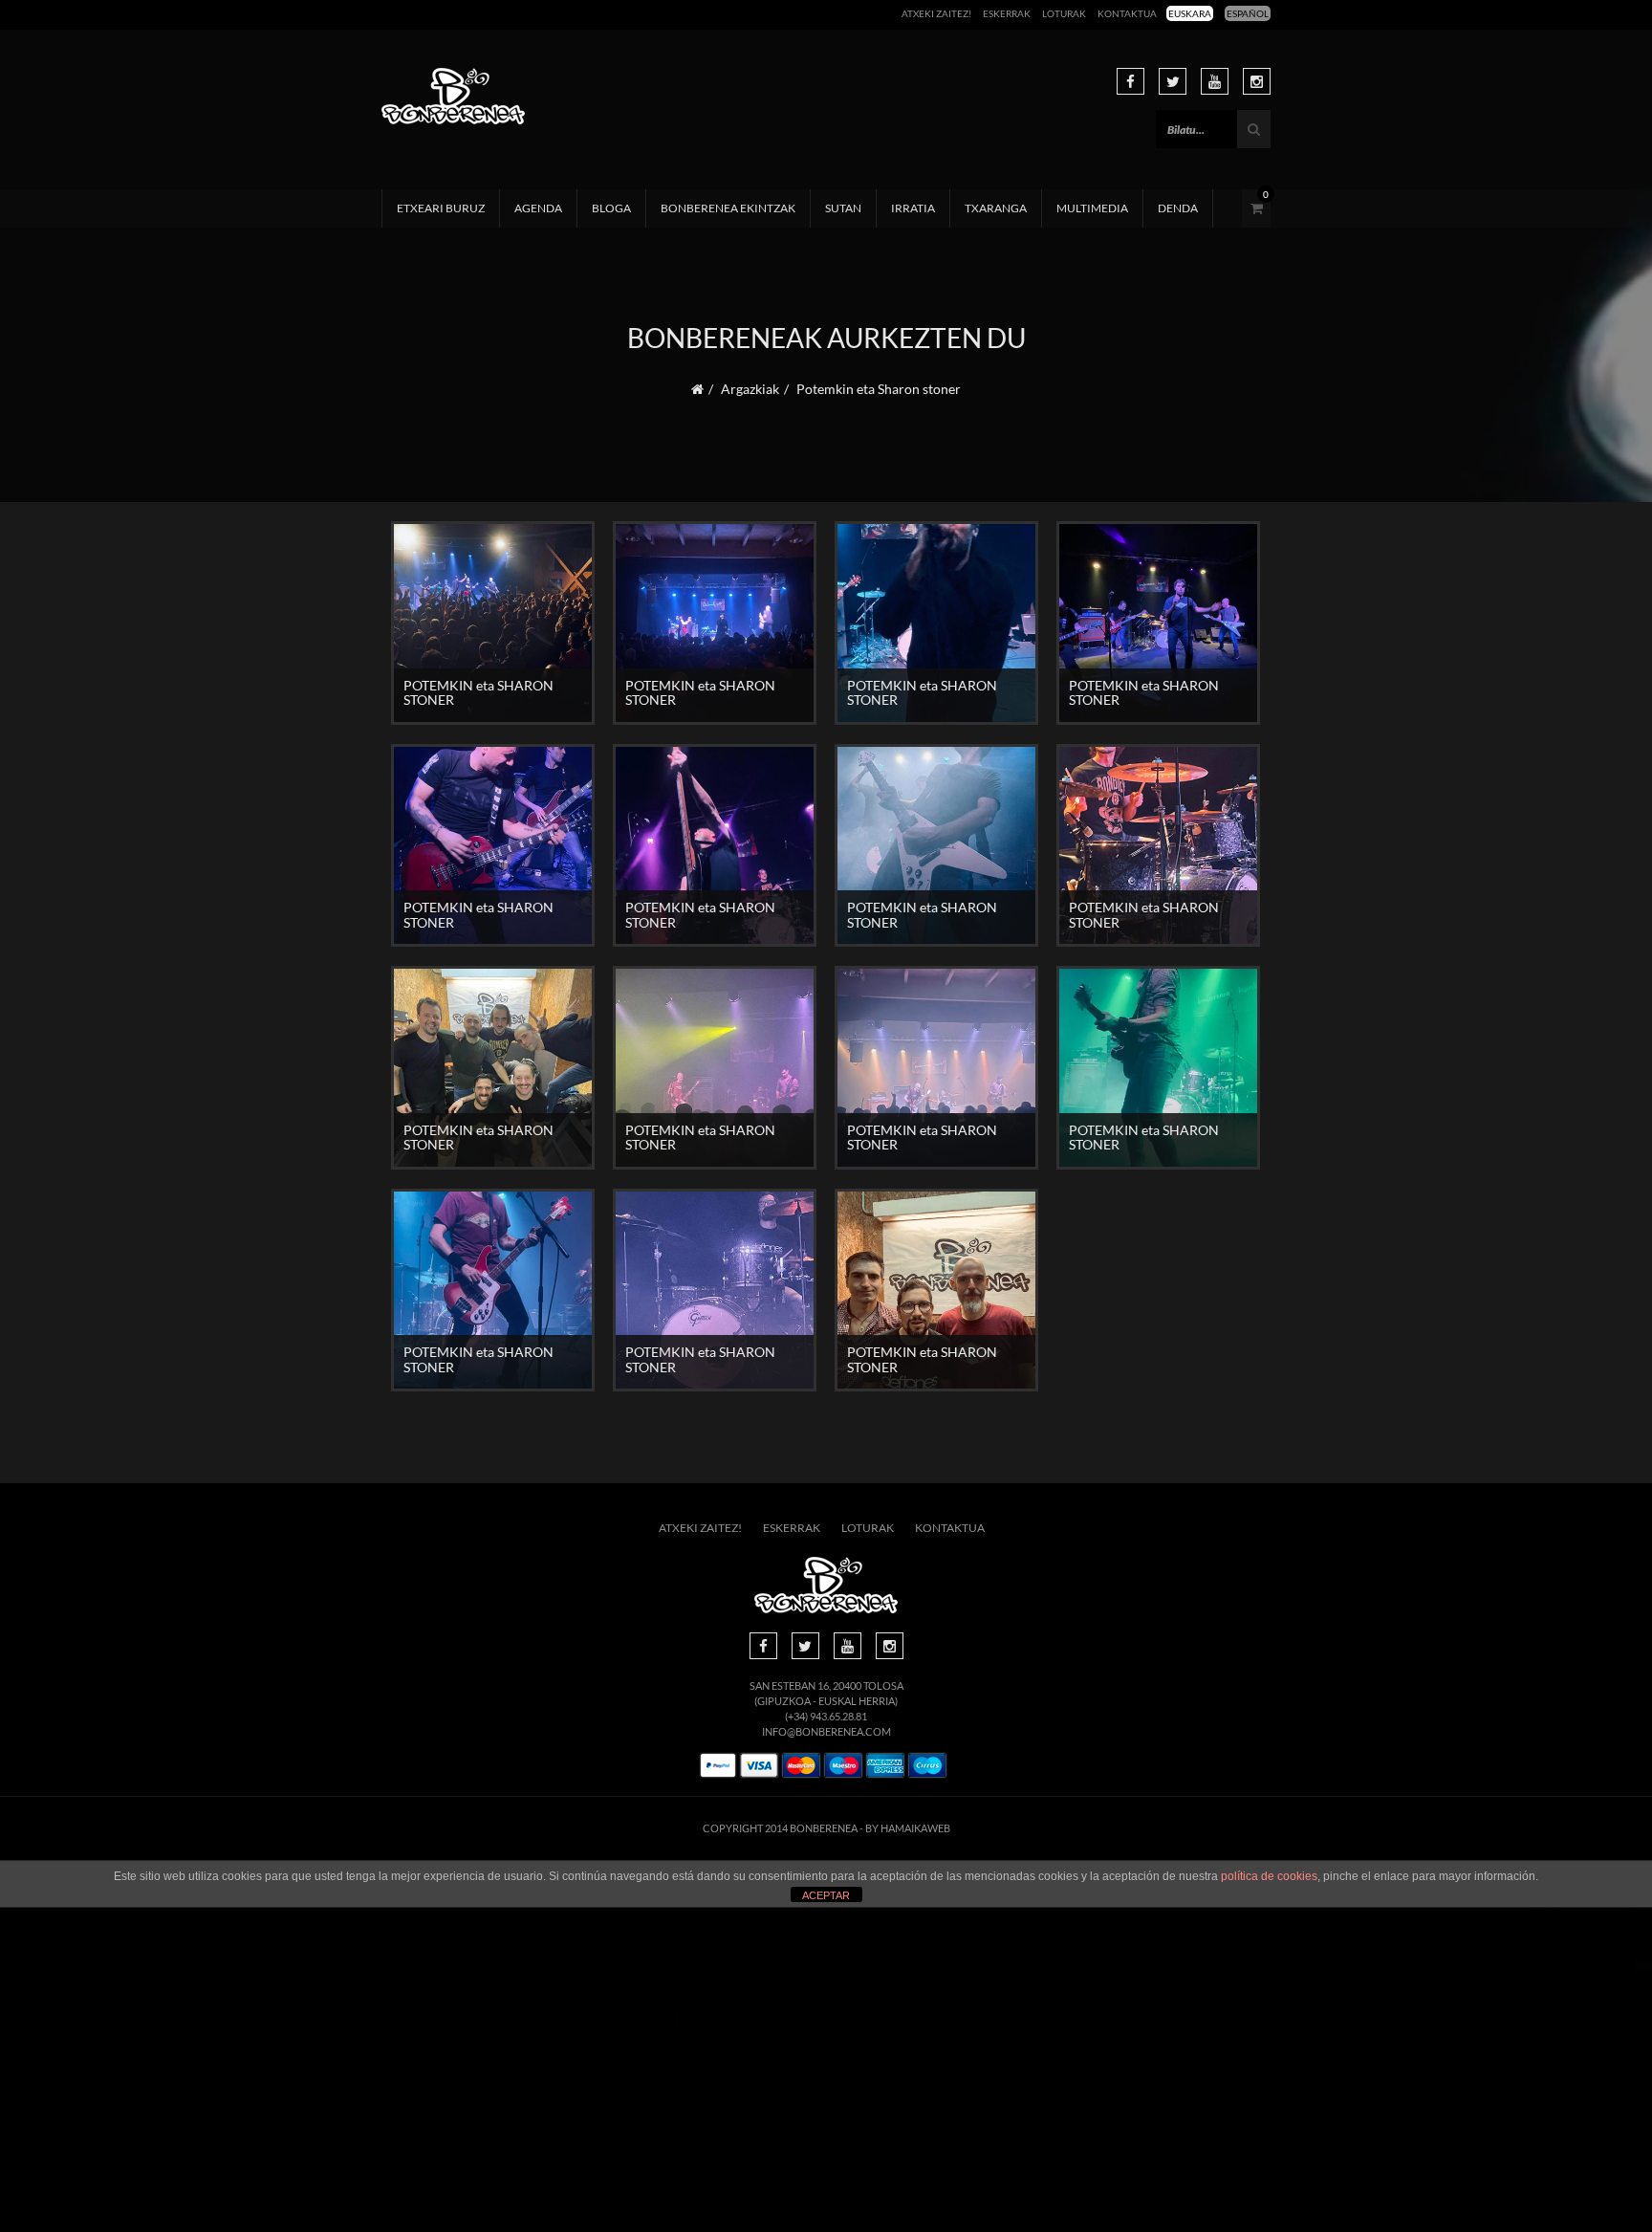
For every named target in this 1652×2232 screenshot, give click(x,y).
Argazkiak (750, 389)
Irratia (913, 208)
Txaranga (996, 208)
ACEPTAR (826, 1895)
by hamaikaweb (908, 1828)
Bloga (611, 208)
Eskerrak (1007, 13)
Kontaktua (1127, 13)
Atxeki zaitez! (936, 13)
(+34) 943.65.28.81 (826, 1716)
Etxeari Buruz (441, 208)
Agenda (538, 208)
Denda (1178, 208)
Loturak (1064, 13)
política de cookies (1269, 1876)
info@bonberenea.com (826, 1731)
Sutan (843, 208)
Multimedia (1092, 208)
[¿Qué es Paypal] (718, 1766)
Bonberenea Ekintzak (728, 208)
